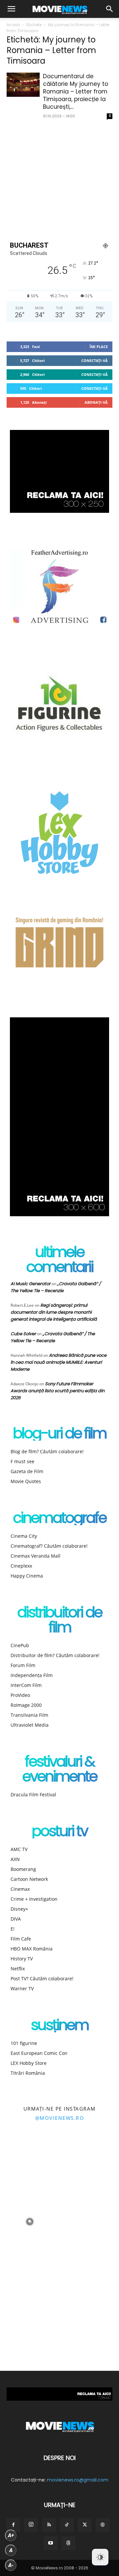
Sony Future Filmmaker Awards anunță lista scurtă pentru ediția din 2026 (58, 1391)
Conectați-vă (95, 360)
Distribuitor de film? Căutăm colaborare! (55, 1655)
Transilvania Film (29, 1715)
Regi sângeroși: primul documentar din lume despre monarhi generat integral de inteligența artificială (54, 1312)
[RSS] (49, 2525)
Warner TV (22, 1988)
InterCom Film (26, 1685)
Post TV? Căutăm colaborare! (42, 1978)
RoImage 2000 (26, 1705)
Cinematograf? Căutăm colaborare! (49, 1546)
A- (11, 2565)
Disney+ (19, 1909)
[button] (11, 9)
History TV (22, 1959)
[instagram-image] (30, 2162)
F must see (22, 1461)
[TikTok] (67, 2525)
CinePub (20, 1645)
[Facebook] (13, 2525)
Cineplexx (21, 1566)
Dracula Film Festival (33, 1795)
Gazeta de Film (27, 1471)
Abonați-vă (96, 402)
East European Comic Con (39, 2053)
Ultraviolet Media (30, 1725)
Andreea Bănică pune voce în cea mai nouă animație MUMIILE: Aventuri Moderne (59, 1362)
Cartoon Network (29, 1879)
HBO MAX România (32, 1949)
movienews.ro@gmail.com (78, 2480)
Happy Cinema (27, 1576)
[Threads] (68, 2543)
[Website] (102, 2525)
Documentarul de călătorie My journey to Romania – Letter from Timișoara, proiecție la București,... (76, 91)
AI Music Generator (31, 1284)
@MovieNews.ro (60, 2118)
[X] (85, 2525)
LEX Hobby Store (29, 2063)
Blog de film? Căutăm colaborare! (47, 1451)
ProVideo (20, 1695)
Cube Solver (23, 1334)
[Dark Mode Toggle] (100, 2557)
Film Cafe (21, 1939)
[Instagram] (31, 2525)
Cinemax (20, 1889)
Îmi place (99, 347)
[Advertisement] (59, 179)
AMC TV (19, 1849)
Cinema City (24, 1536)
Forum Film (23, 1665)
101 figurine (24, 2043)
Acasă (13, 25)
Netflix (18, 1969)
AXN (15, 1859)
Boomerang (23, 1869)
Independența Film (32, 1675)
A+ (11, 2535)
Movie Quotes (26, 1481)
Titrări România (28, 2073)
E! (13, 1929)
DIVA (16, 1919)
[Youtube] (51, 2543)
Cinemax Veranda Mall (36, 1556)
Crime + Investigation (34, 1899)
